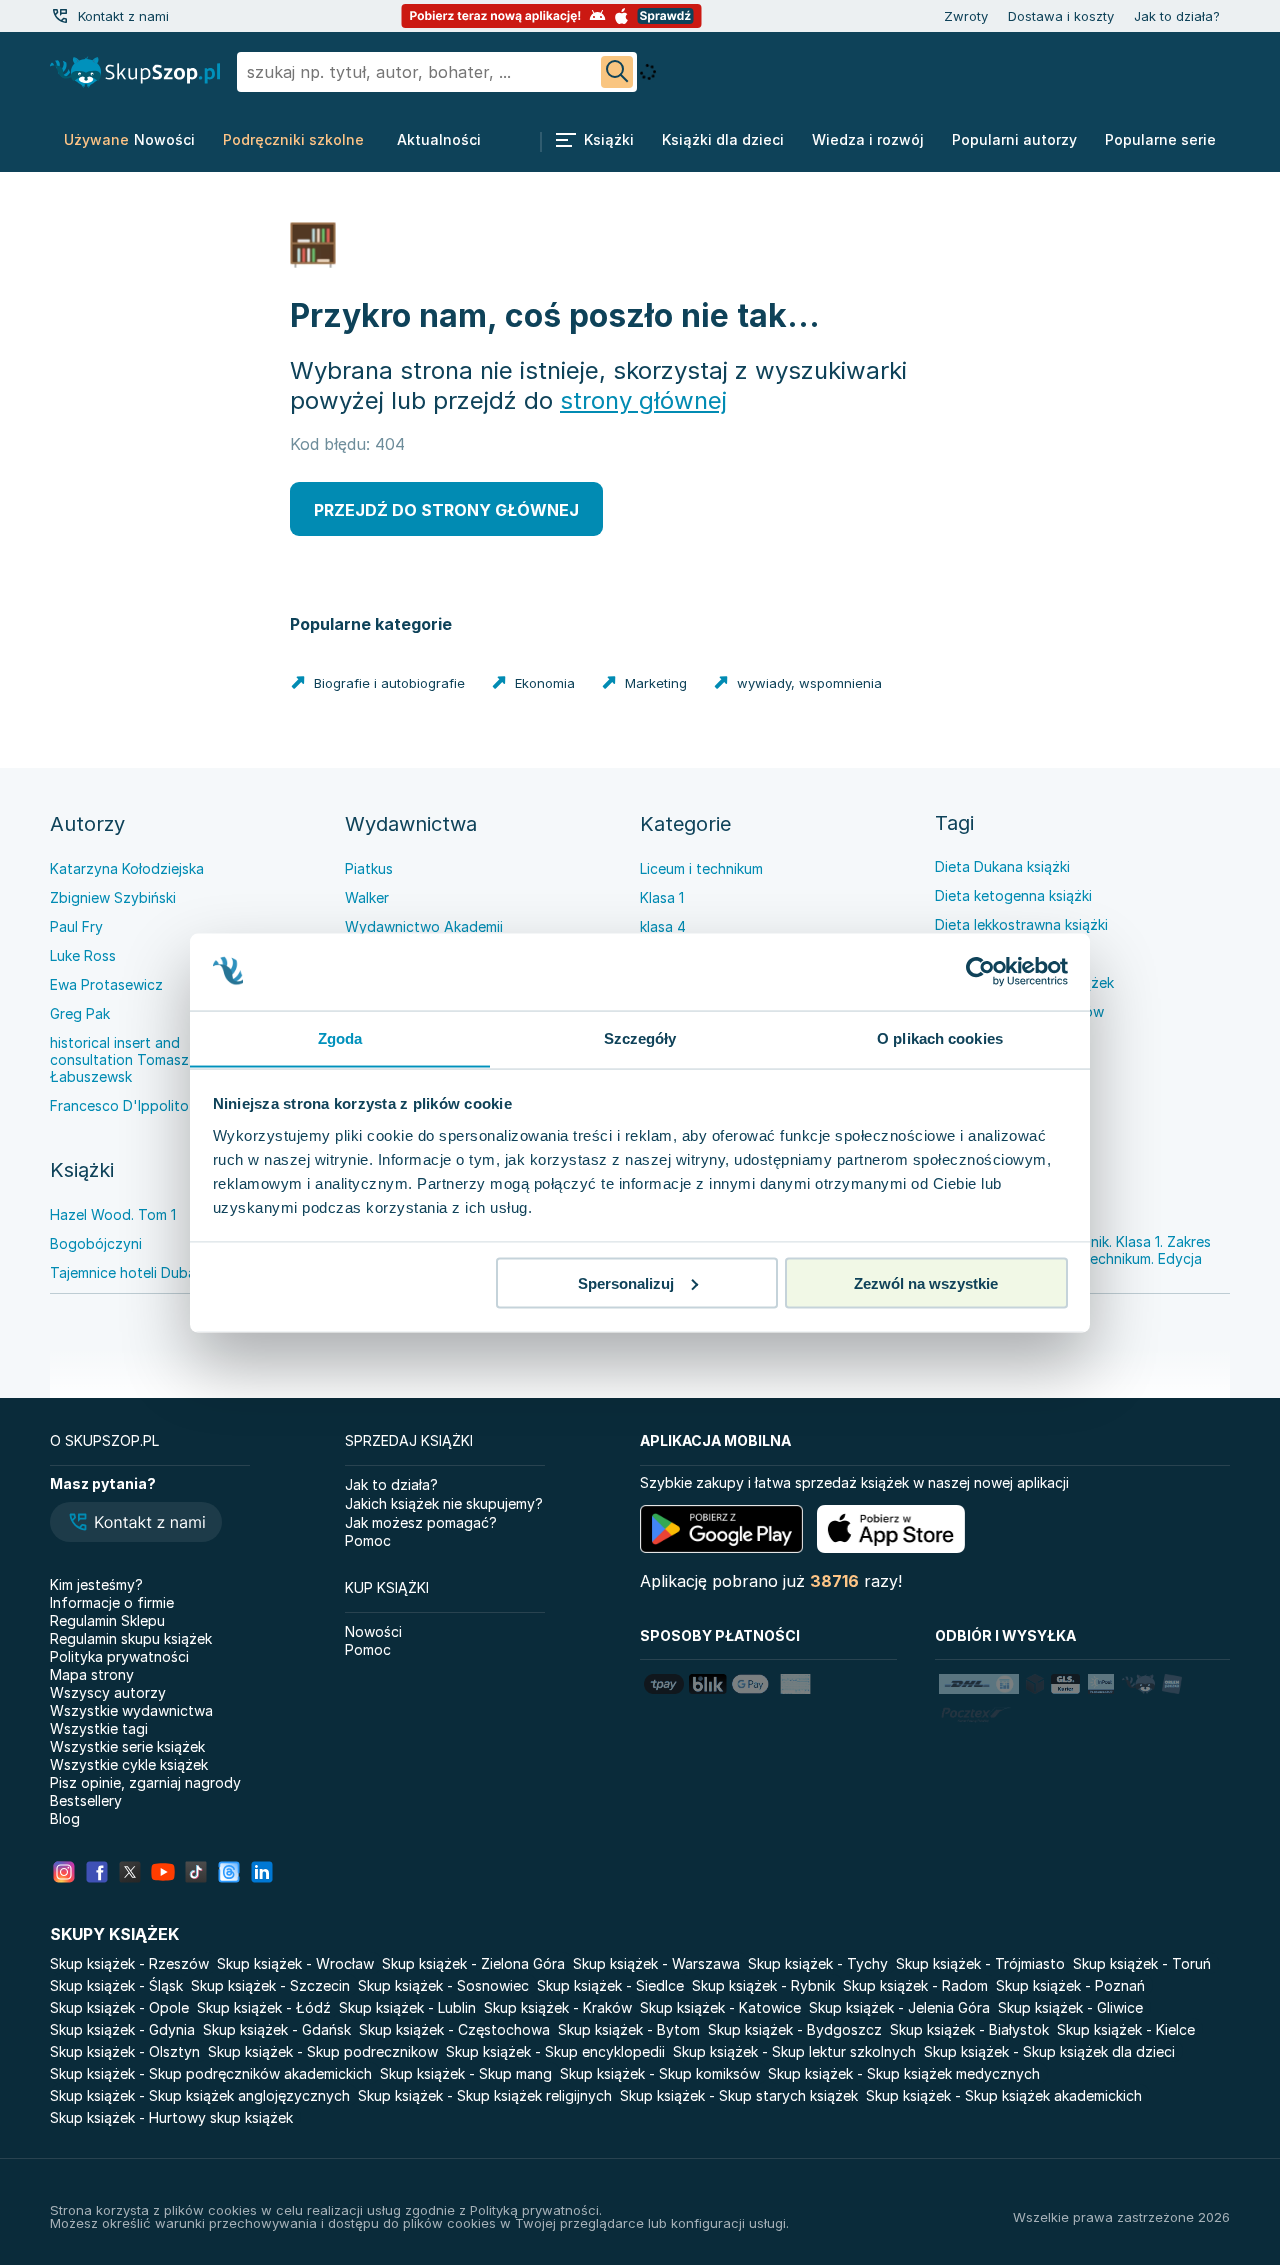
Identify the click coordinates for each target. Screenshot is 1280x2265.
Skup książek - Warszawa (656, 1963)
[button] (136, 1524)
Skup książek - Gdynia (122, 2029)
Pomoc (368, 1540)
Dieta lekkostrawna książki (1021, 924)
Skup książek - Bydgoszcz (795, 2029)
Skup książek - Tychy (818, 1963)
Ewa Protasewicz (106, 984)
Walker (367, 897)
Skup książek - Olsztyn (125, 2051)
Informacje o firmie (112, 1602)
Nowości (373, 1631)
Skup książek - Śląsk (116, 1985)
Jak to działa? (1177, 16)
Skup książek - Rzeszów (129, 1963)
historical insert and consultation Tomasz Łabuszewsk (119, 1059)
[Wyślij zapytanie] (617, 72)
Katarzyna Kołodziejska (127, 868)
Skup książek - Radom (915, 1985)
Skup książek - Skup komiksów (660, 2073)
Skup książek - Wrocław (295, 1963)
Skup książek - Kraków (558, 2007)
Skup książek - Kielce (1126, 2029)
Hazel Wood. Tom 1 (113, 1214)
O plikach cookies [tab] (940, 1037)
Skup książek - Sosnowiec (443, 1985)
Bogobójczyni (96, 1243)
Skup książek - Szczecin (270, 1985)
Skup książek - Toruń (1142, 1963)
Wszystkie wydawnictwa (131, 1710)
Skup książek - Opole (119, 2007)
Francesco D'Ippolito (119, 1105)
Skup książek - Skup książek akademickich (1004, 2095)
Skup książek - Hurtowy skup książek (171, 2117)
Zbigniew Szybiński (113, 897)
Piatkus (369, 868)
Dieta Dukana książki (1002, 866)
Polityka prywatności (119, 1656)
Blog (65, 1818)
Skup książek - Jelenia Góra (899, 2007)
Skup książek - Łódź (264, 2007)
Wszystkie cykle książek (129, 1764)
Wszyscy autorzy (108, 1692)
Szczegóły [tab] (640, 1037)
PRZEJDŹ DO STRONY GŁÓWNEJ (446, 510)
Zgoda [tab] (340, 1037)
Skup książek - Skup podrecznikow (323, 2051)
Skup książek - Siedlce (610, 1985)
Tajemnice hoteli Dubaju (128, 1272)
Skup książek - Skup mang (466, 2073)
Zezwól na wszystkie (926, 1282)
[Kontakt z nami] (60, 16)
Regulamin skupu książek (131, 1638)
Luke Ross (83, 955)
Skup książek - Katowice (720, 2007)
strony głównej (643, 400)
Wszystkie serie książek (127, 1746)
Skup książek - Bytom (629, 2029)
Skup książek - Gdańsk (277, 2029)
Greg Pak (80, 1013)
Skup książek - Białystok (969, 2029)
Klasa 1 (662, 897)
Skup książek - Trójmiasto (980, 1963)
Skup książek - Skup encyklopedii (555, 2051)
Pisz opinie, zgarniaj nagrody (145, 1782)
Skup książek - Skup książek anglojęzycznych (200, 2095)
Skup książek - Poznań (1070, 1985)
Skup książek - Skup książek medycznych (904, 2073)
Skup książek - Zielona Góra (473, 1963)
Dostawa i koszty (1061, 16)
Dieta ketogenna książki (1013, 895)
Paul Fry (76, 926)
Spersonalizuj (626, 1282)
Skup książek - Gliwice (1070, 2007)
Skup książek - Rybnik (763, 1985)
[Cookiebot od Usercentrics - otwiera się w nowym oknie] (980, 972)
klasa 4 (663, 926)
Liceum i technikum (701, 868)
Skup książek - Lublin (407, 2007)
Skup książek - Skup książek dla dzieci (1049, 2051)
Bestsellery (86, 1800)
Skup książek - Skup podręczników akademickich (211, 2073)
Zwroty (966, 16)
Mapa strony (92, 1674)
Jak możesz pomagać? (421, 1522)
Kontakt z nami (123, 16)
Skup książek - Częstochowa (454, 2029)
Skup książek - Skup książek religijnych (485, 2095)
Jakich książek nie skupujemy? (444, 1503)
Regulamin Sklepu (107, 1620)
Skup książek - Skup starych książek (739, 2095)
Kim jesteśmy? (96, 1584)
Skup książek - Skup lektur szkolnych (794, 2051)
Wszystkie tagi (99, 1728)
